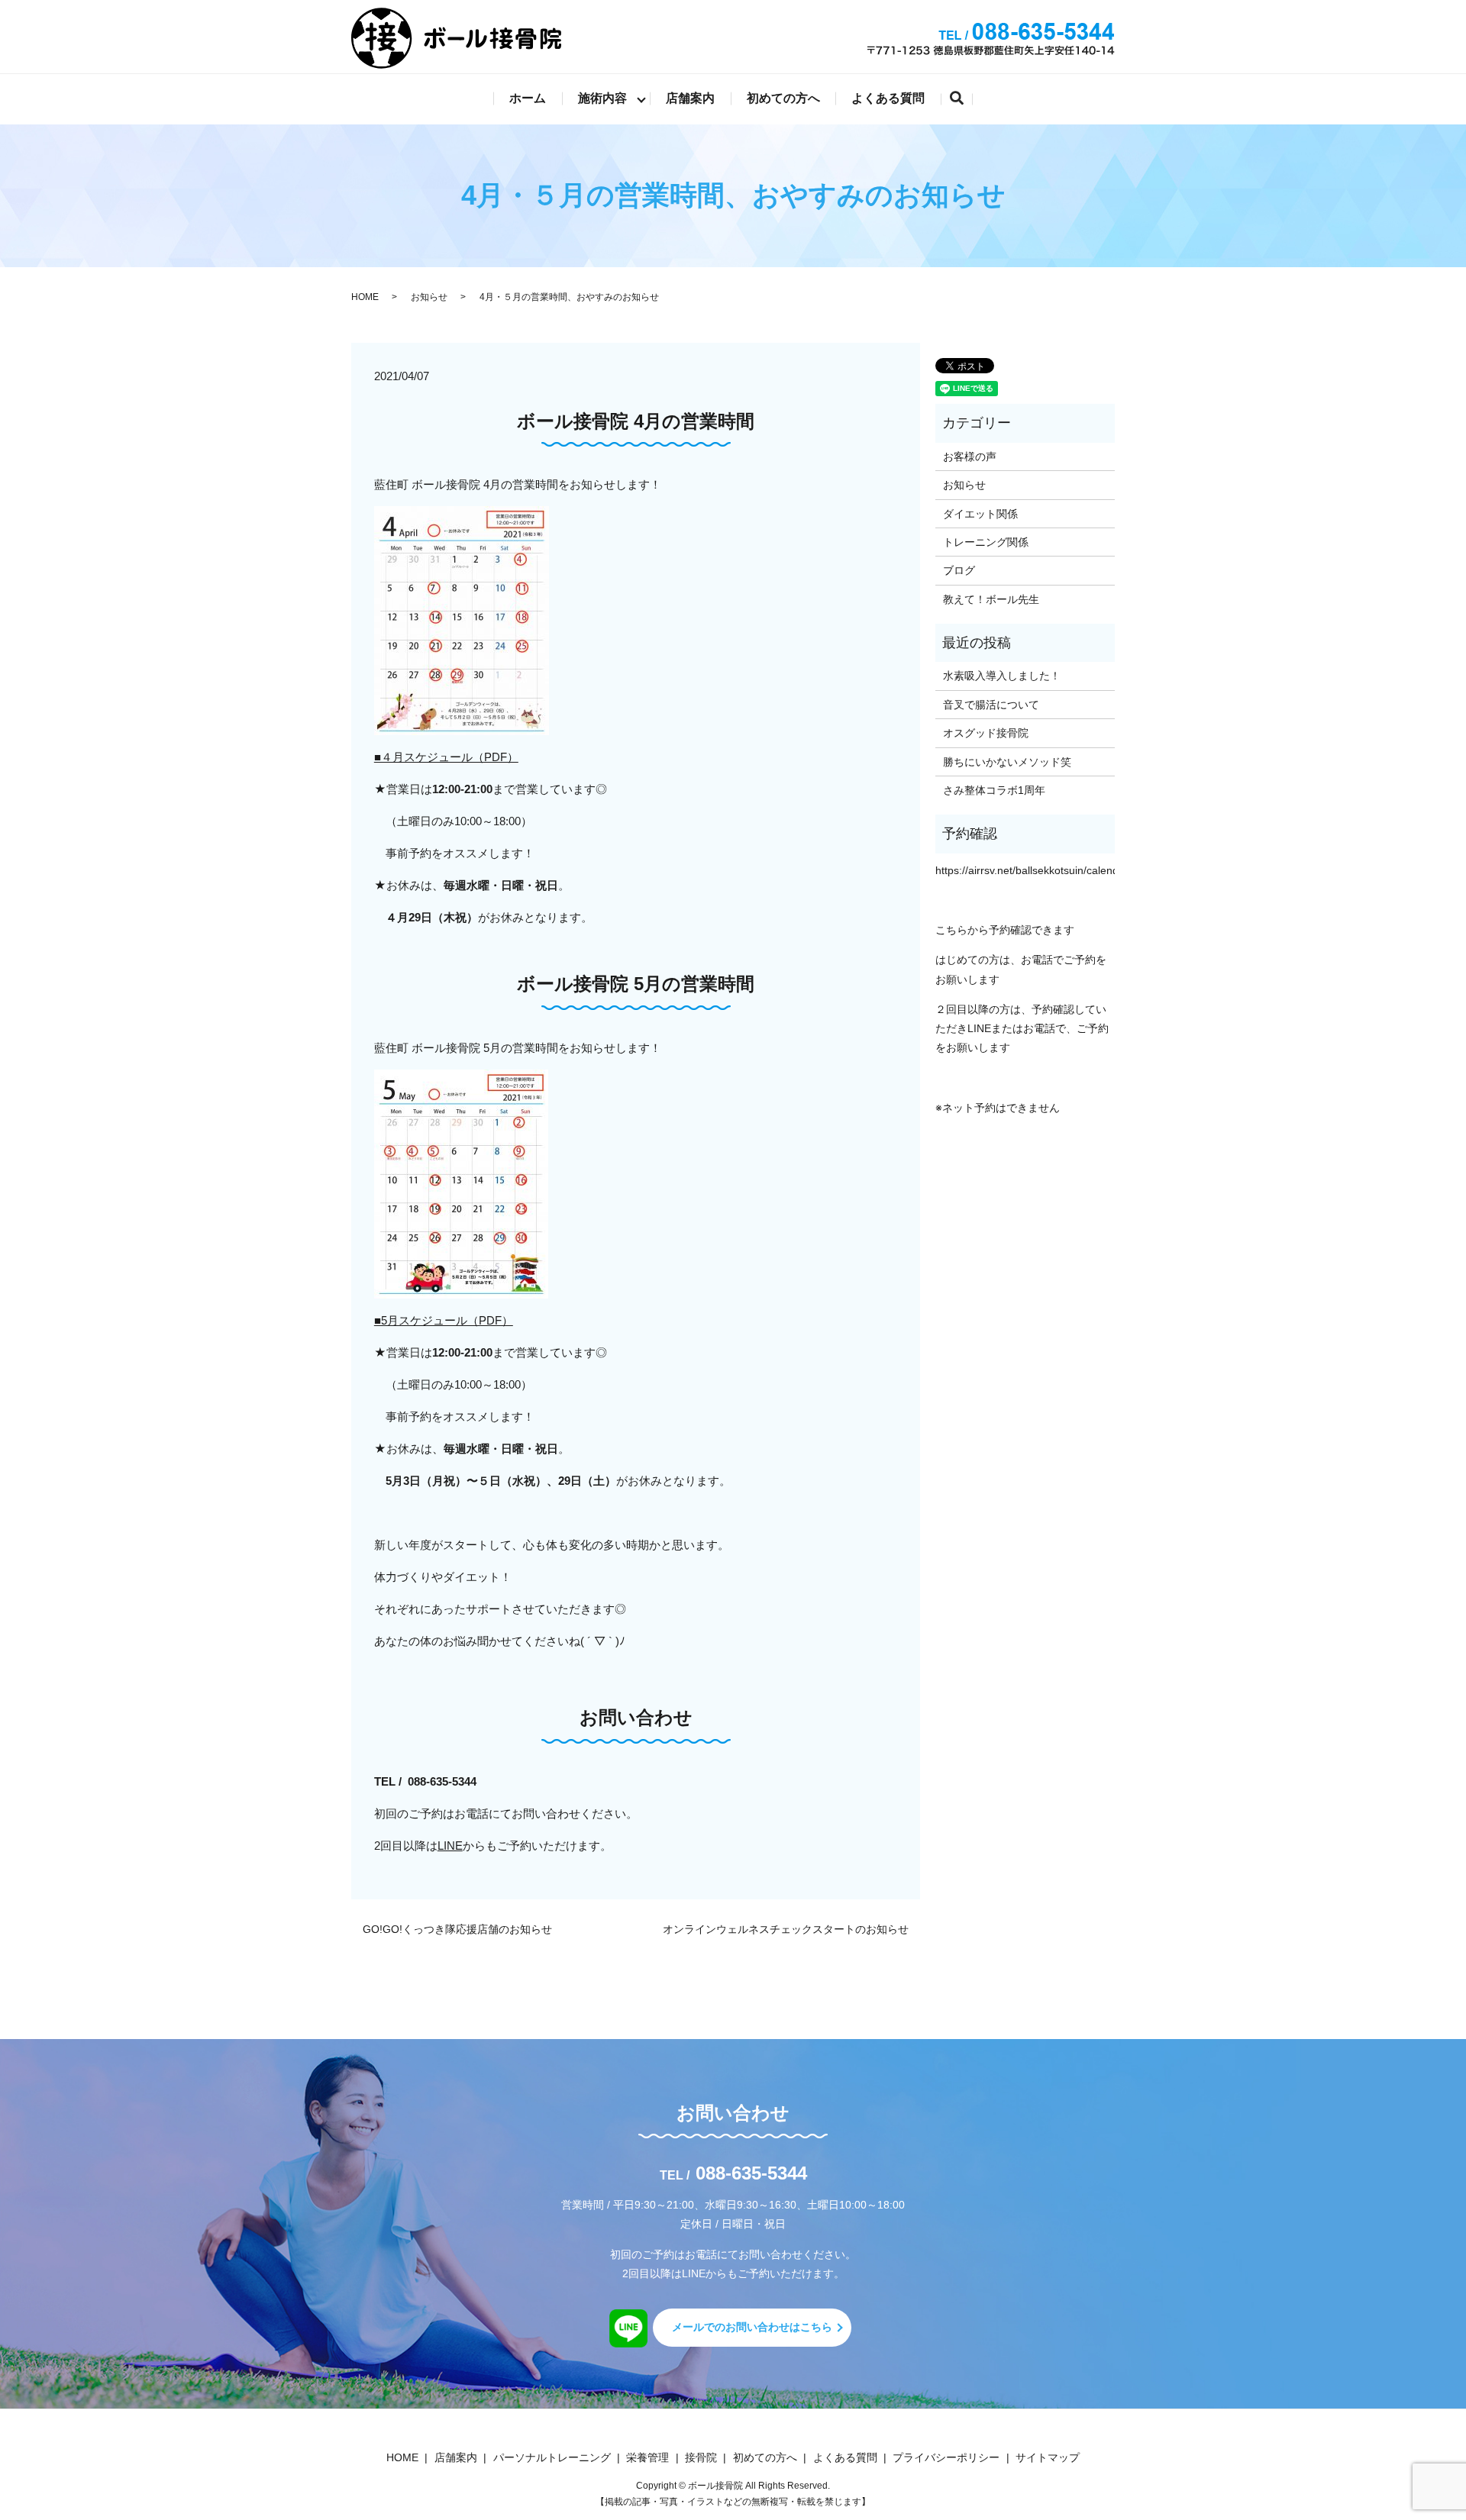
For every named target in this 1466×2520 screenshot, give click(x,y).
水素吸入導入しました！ (1002, 676)
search (965, 100)
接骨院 (701, 2457)
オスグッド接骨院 (986, 733)
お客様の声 (970, 457)
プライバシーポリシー (946, 2457)
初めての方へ (783, 98)
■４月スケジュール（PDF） (446, 757)
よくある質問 (888, 98)
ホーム (528, 98)
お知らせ (429, 297)
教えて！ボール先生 (991, 599)
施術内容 (602, 98)
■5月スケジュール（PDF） (444, 1320)
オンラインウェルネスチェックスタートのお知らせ (786, 1929)
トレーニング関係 (986, 542)
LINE (450, 1846)
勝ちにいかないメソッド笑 (1007, 762)
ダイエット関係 (980, 514)
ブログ (959, 570)
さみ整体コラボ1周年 (994, 790)
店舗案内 (690, 98)
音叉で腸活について (991, 705)
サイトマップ (1048, 2457)
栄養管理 (647, 2457)
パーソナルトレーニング (552, 2457)
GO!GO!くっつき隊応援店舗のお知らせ (457, 1929)
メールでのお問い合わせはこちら (752, 2327)
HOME (365, 297)
